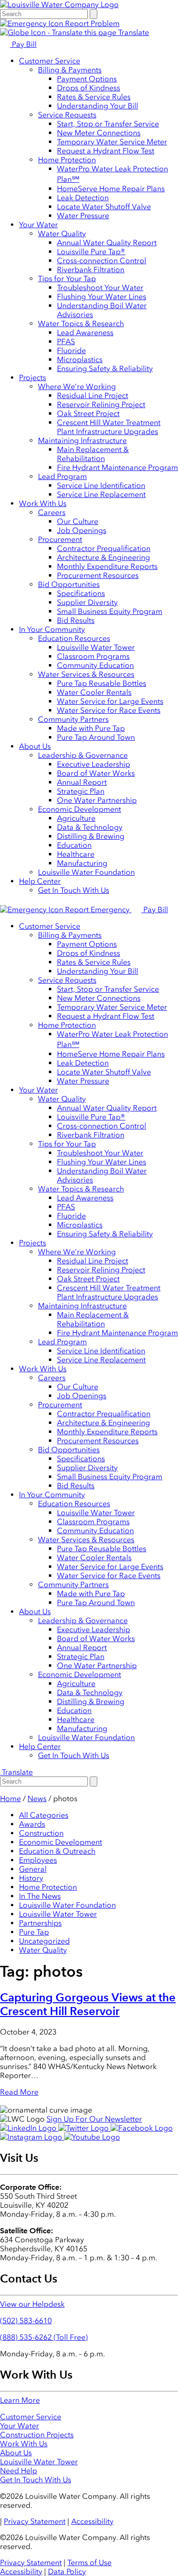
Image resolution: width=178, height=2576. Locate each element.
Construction (41, 1833)
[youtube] (92, 2137)
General (33, 1869)
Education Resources (74, 638)
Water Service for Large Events (110, 701)
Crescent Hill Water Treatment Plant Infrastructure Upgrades (109, 427)
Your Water (38, 225)
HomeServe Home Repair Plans (111, 189)
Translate (133, 32)
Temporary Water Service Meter (112, 142)
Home (10, 1799)
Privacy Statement (35, 2521)
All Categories (44, 1815)
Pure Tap (34, 1932)
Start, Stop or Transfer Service (108, 124)
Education (74, 845)
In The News (40, 1896)
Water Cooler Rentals (94, 692)
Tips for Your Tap (67, 279)
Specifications (81, 593)
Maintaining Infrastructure (82, 440)
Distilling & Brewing (91, 836)
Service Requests (67, 115)
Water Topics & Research (81, 324)
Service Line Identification (101, 485)
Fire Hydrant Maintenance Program (117, 467)
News (37, 1799)
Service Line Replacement (101, 494)
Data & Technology (90, 827)
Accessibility (92, 2521)
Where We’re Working (77, 386)
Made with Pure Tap (91, 728)
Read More (19, 2092)
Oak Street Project (88, 413)
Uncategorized (44, 1941)
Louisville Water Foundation (86, 872)
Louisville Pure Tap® (91, 252)
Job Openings (82, 530)
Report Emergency (97, 910)
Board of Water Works (96, 773)
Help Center (40, 881)
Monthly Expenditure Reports (107, 566)
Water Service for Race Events (109, 710)
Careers (52, 512)
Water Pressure (83, 216)
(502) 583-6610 (26, 2321)
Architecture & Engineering (103, 557)
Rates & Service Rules (94, 97)
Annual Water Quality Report (107, 243)
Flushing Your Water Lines (102, 297)
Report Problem (91, 23)
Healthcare (76, 854)
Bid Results (76, 620)
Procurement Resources (98, 575)
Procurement (60, 539)
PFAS (66, 342)
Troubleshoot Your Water (100, 288)
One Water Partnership (97, 800)
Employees (38, 1860)
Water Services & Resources (86, 674)
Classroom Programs (93, 656)
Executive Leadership (94, 764)
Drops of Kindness (89, 88)
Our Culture (78, 521)
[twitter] (84, 2128)
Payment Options (87, 79)
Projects (33, 378)
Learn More (20, 2400)
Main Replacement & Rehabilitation (93, 454)
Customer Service (50, 61)
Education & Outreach (57, 1851)
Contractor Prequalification (104, 548)
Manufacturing (82, 863)
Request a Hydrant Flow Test (106, 151)
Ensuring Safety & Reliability (105, 369)
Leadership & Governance (83, 755)
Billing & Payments (70, 70)
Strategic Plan (81, 791)
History (31, 1878)
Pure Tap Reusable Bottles (102, 683)
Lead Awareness (85, 333)
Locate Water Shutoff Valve (104, 207)
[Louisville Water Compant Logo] (59, 4)
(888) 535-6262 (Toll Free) (44, 2337)
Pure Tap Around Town (96, 737)
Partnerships (40, 1923)
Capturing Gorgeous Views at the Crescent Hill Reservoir (88, 2004)
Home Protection (67, 160)
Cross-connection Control (102, 261)
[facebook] (142, 2128)
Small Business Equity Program (110, 611)
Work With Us (43, 503)
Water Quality (62, 234)
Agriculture (76, 818)
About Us (35, 746)
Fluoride (71, 351)
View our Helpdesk (32, 2304)
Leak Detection (83, 198)
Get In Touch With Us (74, 890)
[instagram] (32, 2137)
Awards (32, 1824)
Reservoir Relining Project (101, 404)
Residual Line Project (93, 395)
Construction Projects (37, 2435)
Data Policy (67, 2572)
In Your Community (52, 629)
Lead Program (62, 476)
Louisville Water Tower (96, 647)
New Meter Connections (99, 133)
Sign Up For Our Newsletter (94, 2119)
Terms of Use (89, 2563)
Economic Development (80, 809)
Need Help (19, 2471)
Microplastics (80, 360)
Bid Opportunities (69, 584)
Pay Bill (23, 44)
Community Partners (73, 719)
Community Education (95, 665)
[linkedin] (29, 2128)
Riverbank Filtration (91, 270)
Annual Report (82, 782)
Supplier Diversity (87, 602)
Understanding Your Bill (98, 106)
